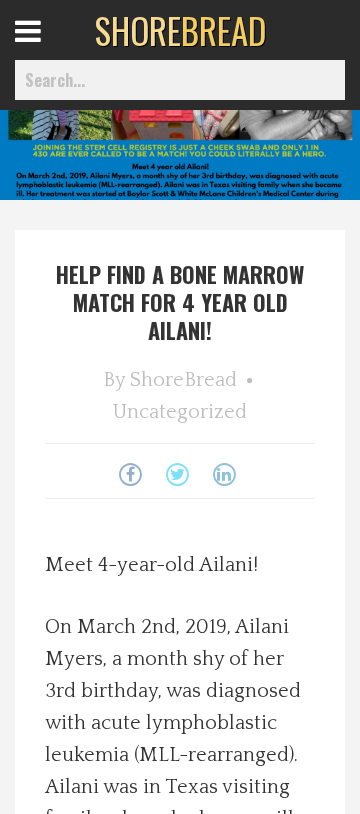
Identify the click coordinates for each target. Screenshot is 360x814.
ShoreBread (183, 380)
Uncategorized (180, 412)
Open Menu (52, 49)
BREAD (180, 30)
